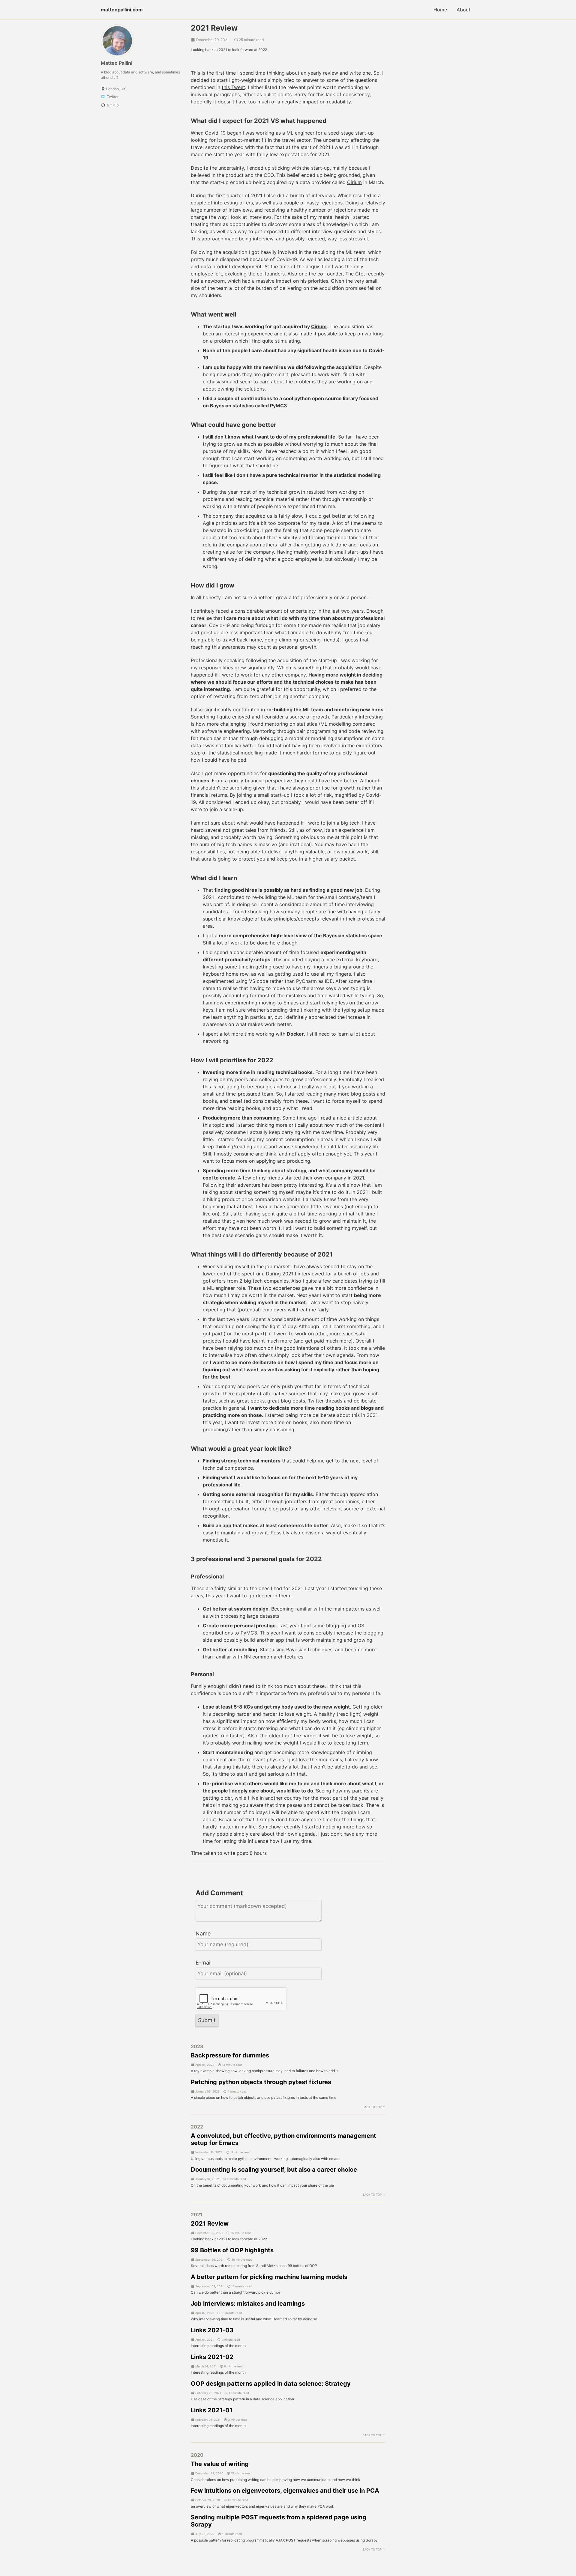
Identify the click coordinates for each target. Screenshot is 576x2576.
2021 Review (210, 2224)
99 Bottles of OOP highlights (232, 2250)
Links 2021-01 (212, 2410)
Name (203, 1933)
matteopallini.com (122, 10)
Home (440, 10)
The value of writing (220, 2464)
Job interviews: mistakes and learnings (248, 2304)
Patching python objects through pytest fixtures (261, 2082)
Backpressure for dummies (230, 2055)
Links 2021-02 (212, 2357)
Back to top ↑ (374, 2107)
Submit (207, 2020)
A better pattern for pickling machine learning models (269, 2277)
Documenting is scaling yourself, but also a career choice (274, 2170)
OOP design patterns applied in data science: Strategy (271, 2384)
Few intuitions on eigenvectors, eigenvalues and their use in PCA (285, 2491)
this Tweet (233, 87)
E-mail (204, 1963)
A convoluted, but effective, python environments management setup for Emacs (283, 2139)
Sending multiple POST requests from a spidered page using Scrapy (279, 2521)
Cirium (354, 182)
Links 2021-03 (212, 2330)
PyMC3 (279, 406)
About (463, 10)
